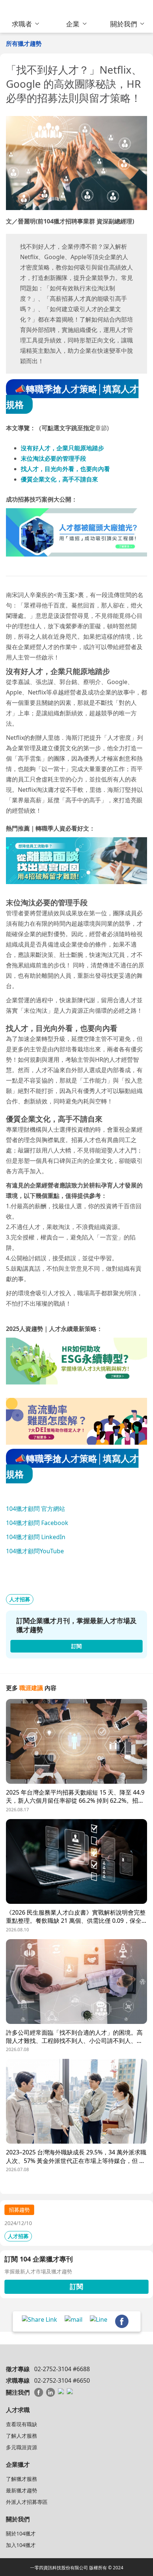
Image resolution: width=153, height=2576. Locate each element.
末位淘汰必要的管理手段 (53, 458)
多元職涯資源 (22, 2447)
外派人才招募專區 (27, 2502)
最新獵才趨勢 (22, 2490)
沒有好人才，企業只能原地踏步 (62, 448)
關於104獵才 (21, 2533)
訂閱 (76, 2286)
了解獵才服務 (22, 2479)
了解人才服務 (22, 2436)
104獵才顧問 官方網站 (35, 1509)
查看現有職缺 (22, 2424)
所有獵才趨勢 (24, 43)
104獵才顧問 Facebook (37, 1523)
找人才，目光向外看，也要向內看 (65, 469)
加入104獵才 (21, 2545)
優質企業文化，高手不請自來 (59, 479)
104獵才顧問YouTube (35, 1551)
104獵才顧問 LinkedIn (36, 1537)
